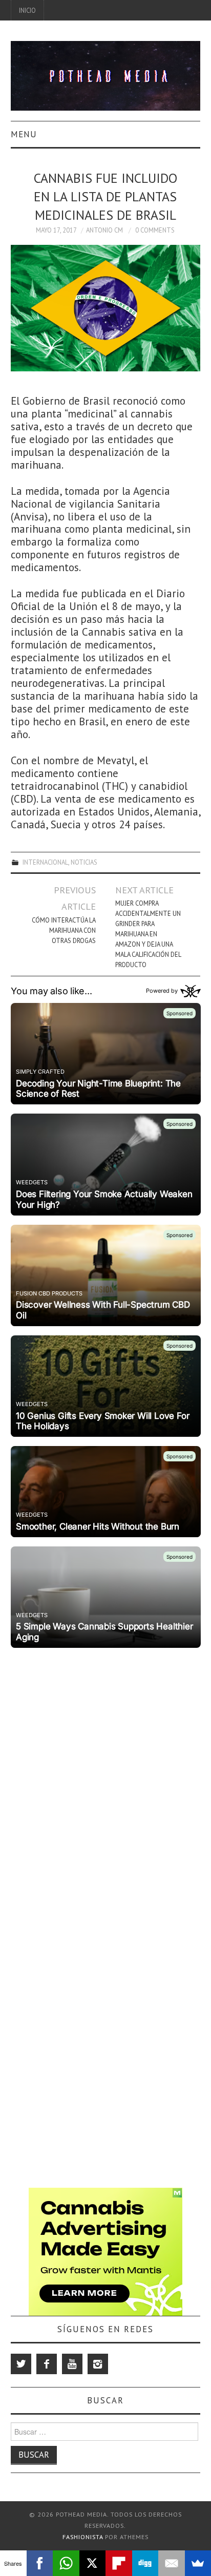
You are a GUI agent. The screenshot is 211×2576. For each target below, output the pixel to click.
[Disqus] (106, 1780)
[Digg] (145, 2563)
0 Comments (155, 230)
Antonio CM (104, 230)
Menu (24, 134)
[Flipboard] (119, 2563)
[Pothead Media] (106, 75)
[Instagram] (98, 2364)
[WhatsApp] (66, 2563)
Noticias (84, 862)
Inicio (27, 10)
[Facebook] (47, 2364)
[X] (93, 2563)
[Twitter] (21, 2364)
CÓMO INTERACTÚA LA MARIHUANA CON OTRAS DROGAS (64, 930)
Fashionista (83, 2537)
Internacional (45, 862)
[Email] (172, 2563)
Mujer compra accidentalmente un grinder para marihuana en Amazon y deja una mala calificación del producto (148, 934)
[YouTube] (72, 2364)
